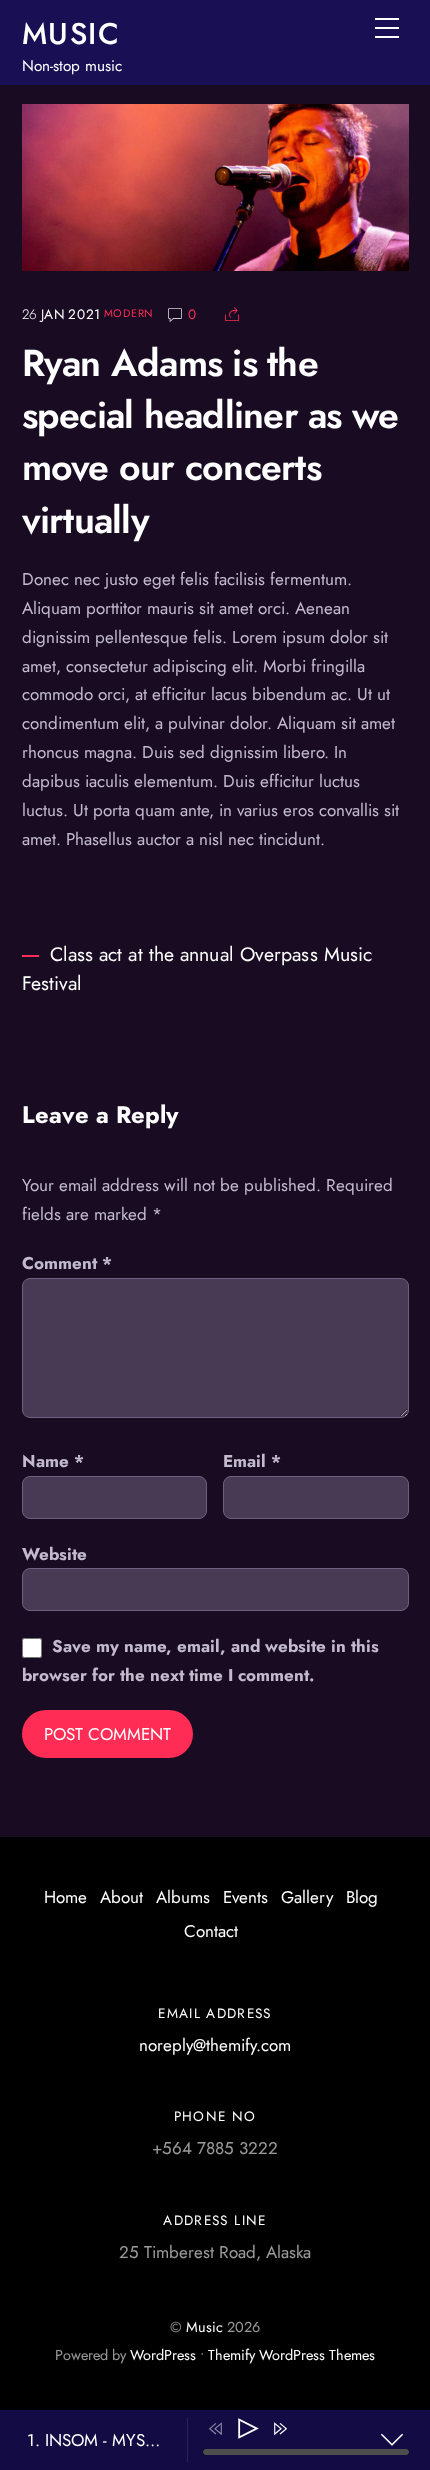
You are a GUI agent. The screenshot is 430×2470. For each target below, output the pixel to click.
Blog (362, 1897)
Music (204, 2327)
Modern (128, 313)
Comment (67, 1263)
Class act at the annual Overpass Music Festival (197, 968)
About (121, 1897)
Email (252, 1461)
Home (65, 1897)
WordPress (163, 2355)
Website (54, 1554)
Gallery (307, 1897)
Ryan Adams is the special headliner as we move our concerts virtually (210, 441)
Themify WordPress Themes (291, 2355)
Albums (183, 1897)
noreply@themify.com (215, 2045)
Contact (211, 1931)
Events (245, 1897)
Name (53, 1461)
